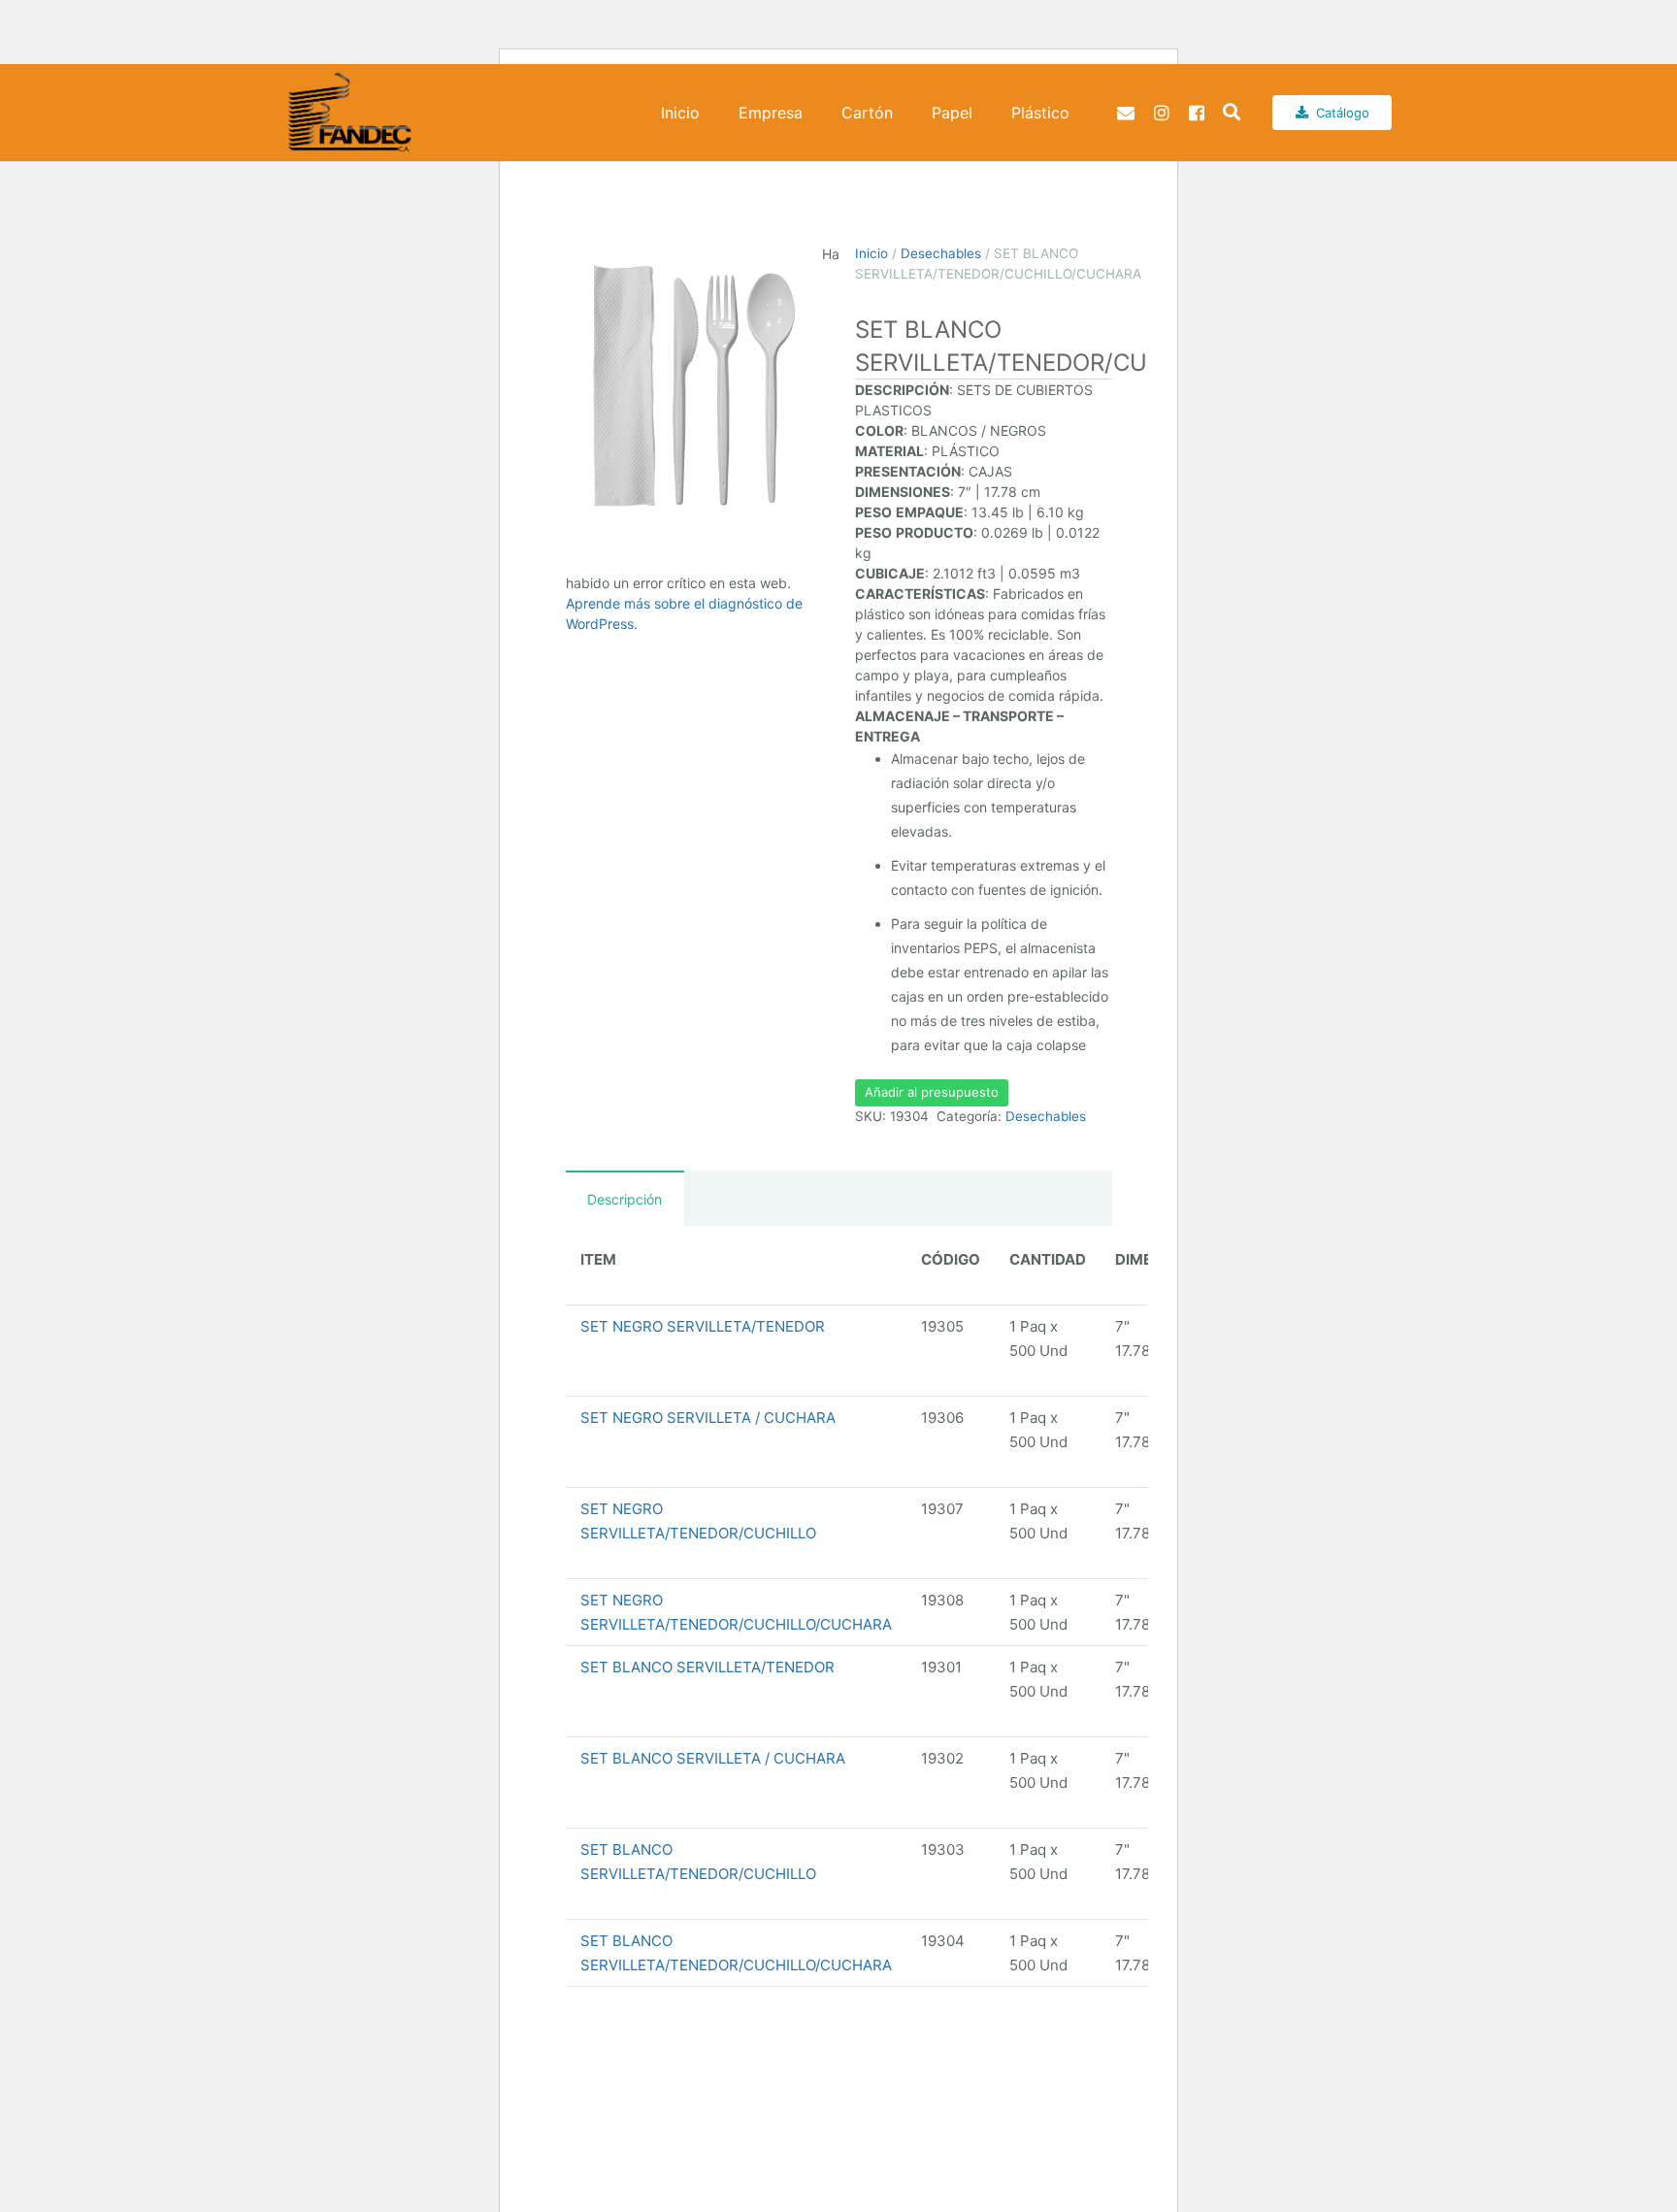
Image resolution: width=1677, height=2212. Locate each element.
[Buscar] (1232, 113)
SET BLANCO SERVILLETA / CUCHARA (713, 1758)
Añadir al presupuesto (932, 1092)
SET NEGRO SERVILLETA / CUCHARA (708, 1418)
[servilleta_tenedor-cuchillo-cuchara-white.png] (694, 386)
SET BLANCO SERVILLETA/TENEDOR (707, 1667)
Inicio (871, 253)
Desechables (941, 253)
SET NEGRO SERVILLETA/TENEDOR (703, 1326)
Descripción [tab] (625, 1199)
